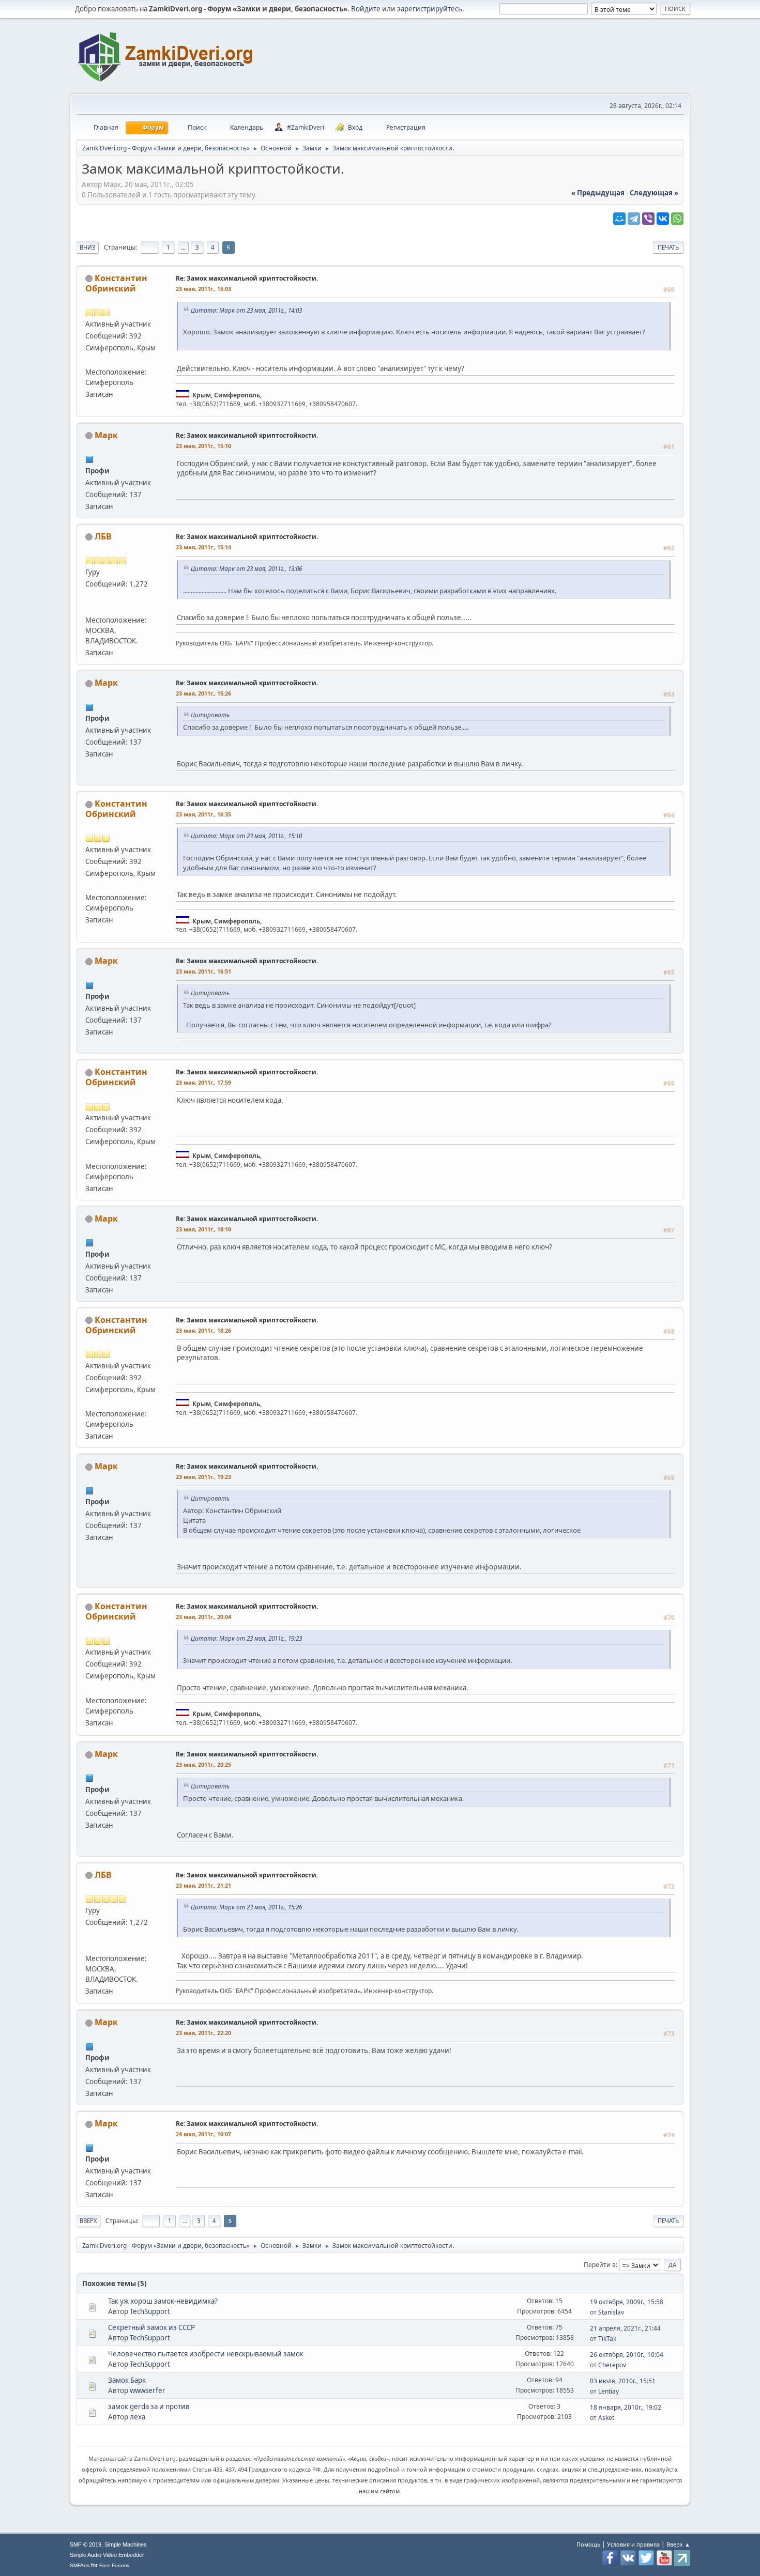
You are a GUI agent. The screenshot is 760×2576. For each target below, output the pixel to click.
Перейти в (600, 2265)
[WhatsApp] (677, 219)
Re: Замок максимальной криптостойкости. (247, 278)
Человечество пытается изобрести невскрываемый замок (206, 2354)
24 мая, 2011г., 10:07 (203, 2134)
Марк (106, 435)
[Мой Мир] (619, 219)
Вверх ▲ (678, 2544)
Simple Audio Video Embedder (107, 2555)
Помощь (588, 2544)
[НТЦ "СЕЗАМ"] (89, 360)
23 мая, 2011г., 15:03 (203, 289)
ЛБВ (103, 536)
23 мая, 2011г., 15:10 (203, 446)
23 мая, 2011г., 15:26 (203, 693)
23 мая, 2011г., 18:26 (203, 1330)
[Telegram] (634, 219)
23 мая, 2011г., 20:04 (203, 1617)
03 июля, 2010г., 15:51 (623, 2381)
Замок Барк (127, 2380)
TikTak (607, 2339)
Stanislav (611, 2312)
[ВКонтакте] (663, 219)
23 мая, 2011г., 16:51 (203, 971)
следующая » (654, 193)
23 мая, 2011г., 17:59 (203, 1082)
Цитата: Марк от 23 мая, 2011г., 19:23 (246, 1638)
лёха (138, 2417)
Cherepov (612, 2365)
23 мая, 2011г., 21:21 (203, 1885)
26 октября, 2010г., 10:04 (627, 2355)
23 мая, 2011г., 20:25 (203, 1764)
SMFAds (80, 2565)
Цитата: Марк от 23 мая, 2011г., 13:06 (246, 568)
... (183, 247)
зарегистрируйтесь (430, 9)
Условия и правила (633, 2544)
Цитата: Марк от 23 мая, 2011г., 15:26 (246, 1907)
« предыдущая (598, 193)
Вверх (88, 2221)
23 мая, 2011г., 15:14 (203, 547)
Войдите (366, 9)
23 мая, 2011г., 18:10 (203, 1229)
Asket (606, 2418)
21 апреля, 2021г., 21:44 (625, 2328)
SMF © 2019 (86, 2544)
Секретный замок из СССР (151, 2327)
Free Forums (114, 2565)
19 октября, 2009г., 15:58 (627, 2302)
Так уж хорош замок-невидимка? (163, 2301)
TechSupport (150, 2311)
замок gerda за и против (149, 2407)
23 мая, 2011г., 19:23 (203, 1477)
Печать (668, 247)
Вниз (88, 247)
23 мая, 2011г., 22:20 (203, 2033)
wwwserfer (148, 2390)
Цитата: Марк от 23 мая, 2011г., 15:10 (246, 836)
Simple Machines (126, 2544)
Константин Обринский (116, 283)
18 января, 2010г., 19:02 (626, 2407)
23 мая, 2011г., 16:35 (203, 814)
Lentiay (609, 2391)
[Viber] (648, 219)
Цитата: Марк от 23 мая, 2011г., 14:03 (246, 310)
